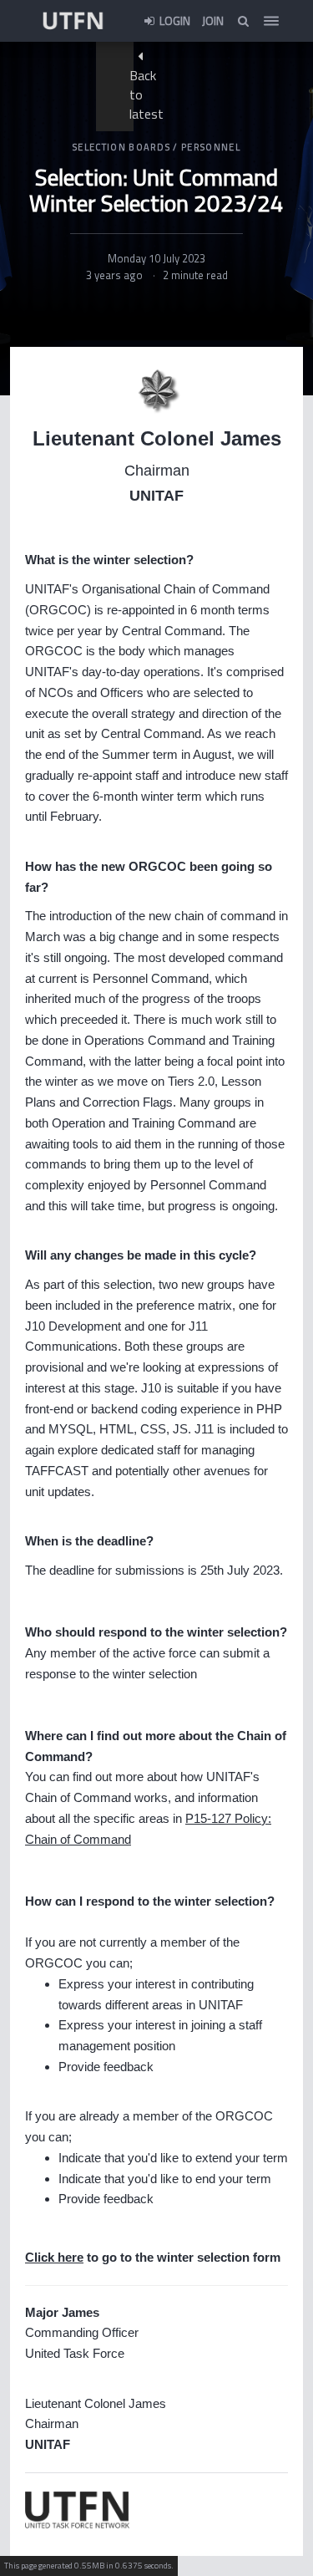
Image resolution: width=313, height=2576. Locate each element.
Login (174, 20)
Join (213, 20)
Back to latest (146, 94)
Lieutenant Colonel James (157, 438)
